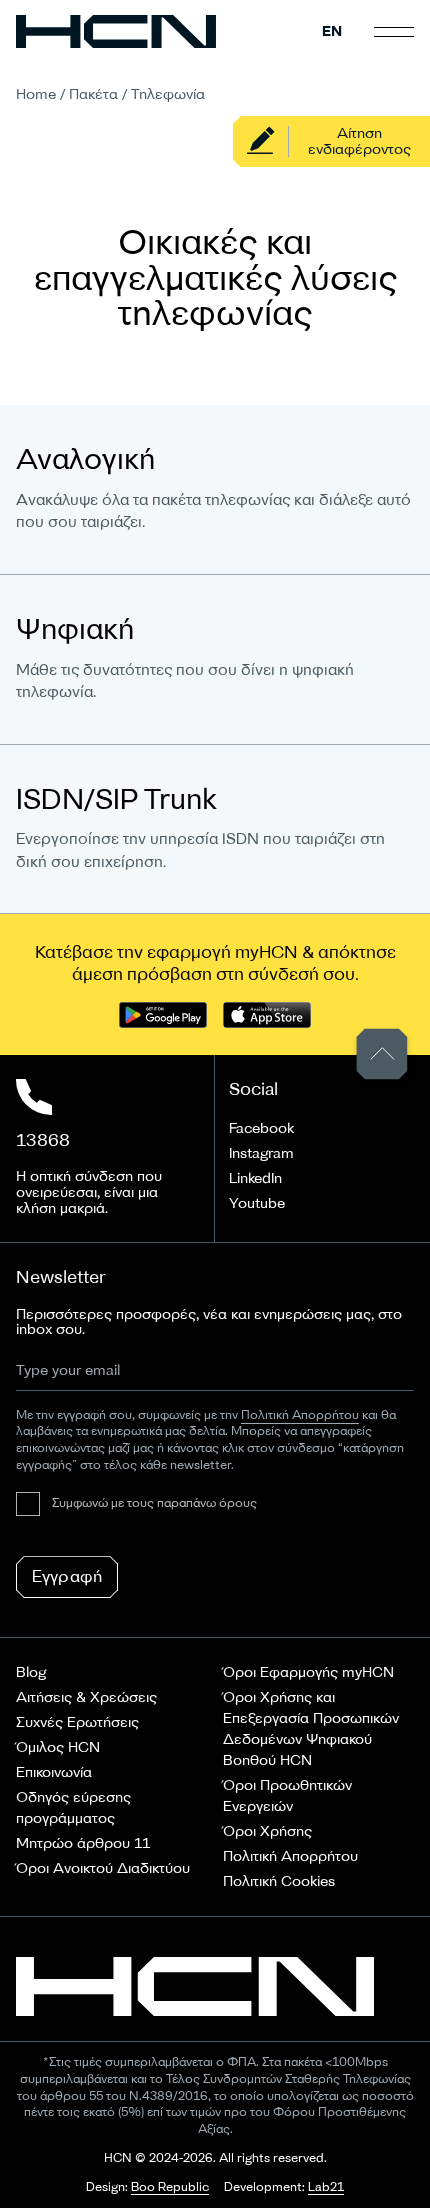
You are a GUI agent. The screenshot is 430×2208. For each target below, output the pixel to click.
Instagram (261, 1153)
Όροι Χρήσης (267, 1831)
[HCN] (116, 31)
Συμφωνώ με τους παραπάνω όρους (154, 1503)
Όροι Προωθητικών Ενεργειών (287, 1796)
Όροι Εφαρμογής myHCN (308, 1672)
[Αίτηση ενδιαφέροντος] (331, 141)
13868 (43, 1140)
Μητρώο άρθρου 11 (83, 1843)
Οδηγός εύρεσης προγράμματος (73, 1808)
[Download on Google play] (163, 1015)
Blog (31, 1672)
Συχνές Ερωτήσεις (77, 1722)
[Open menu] (394, 32)
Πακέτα (93, 94)
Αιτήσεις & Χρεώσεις (86, 1697)
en (332, 32)
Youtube (257, 1203)
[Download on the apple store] (267, 1015)
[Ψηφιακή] (215, 659)
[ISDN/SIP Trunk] (215, 829)
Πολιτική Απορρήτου (290, 1856)
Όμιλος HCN (58, 1747)
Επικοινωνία (54, 1772)
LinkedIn (255, 1178)
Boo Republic (170, 2188)
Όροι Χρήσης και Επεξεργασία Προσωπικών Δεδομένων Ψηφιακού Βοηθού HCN (311, 1729)
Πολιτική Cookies (279, 1881)
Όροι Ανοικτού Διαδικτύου (103, 1868)
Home (36, 94)
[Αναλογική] (215, 489)
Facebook (261, 1128)
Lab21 (326, 2188)
